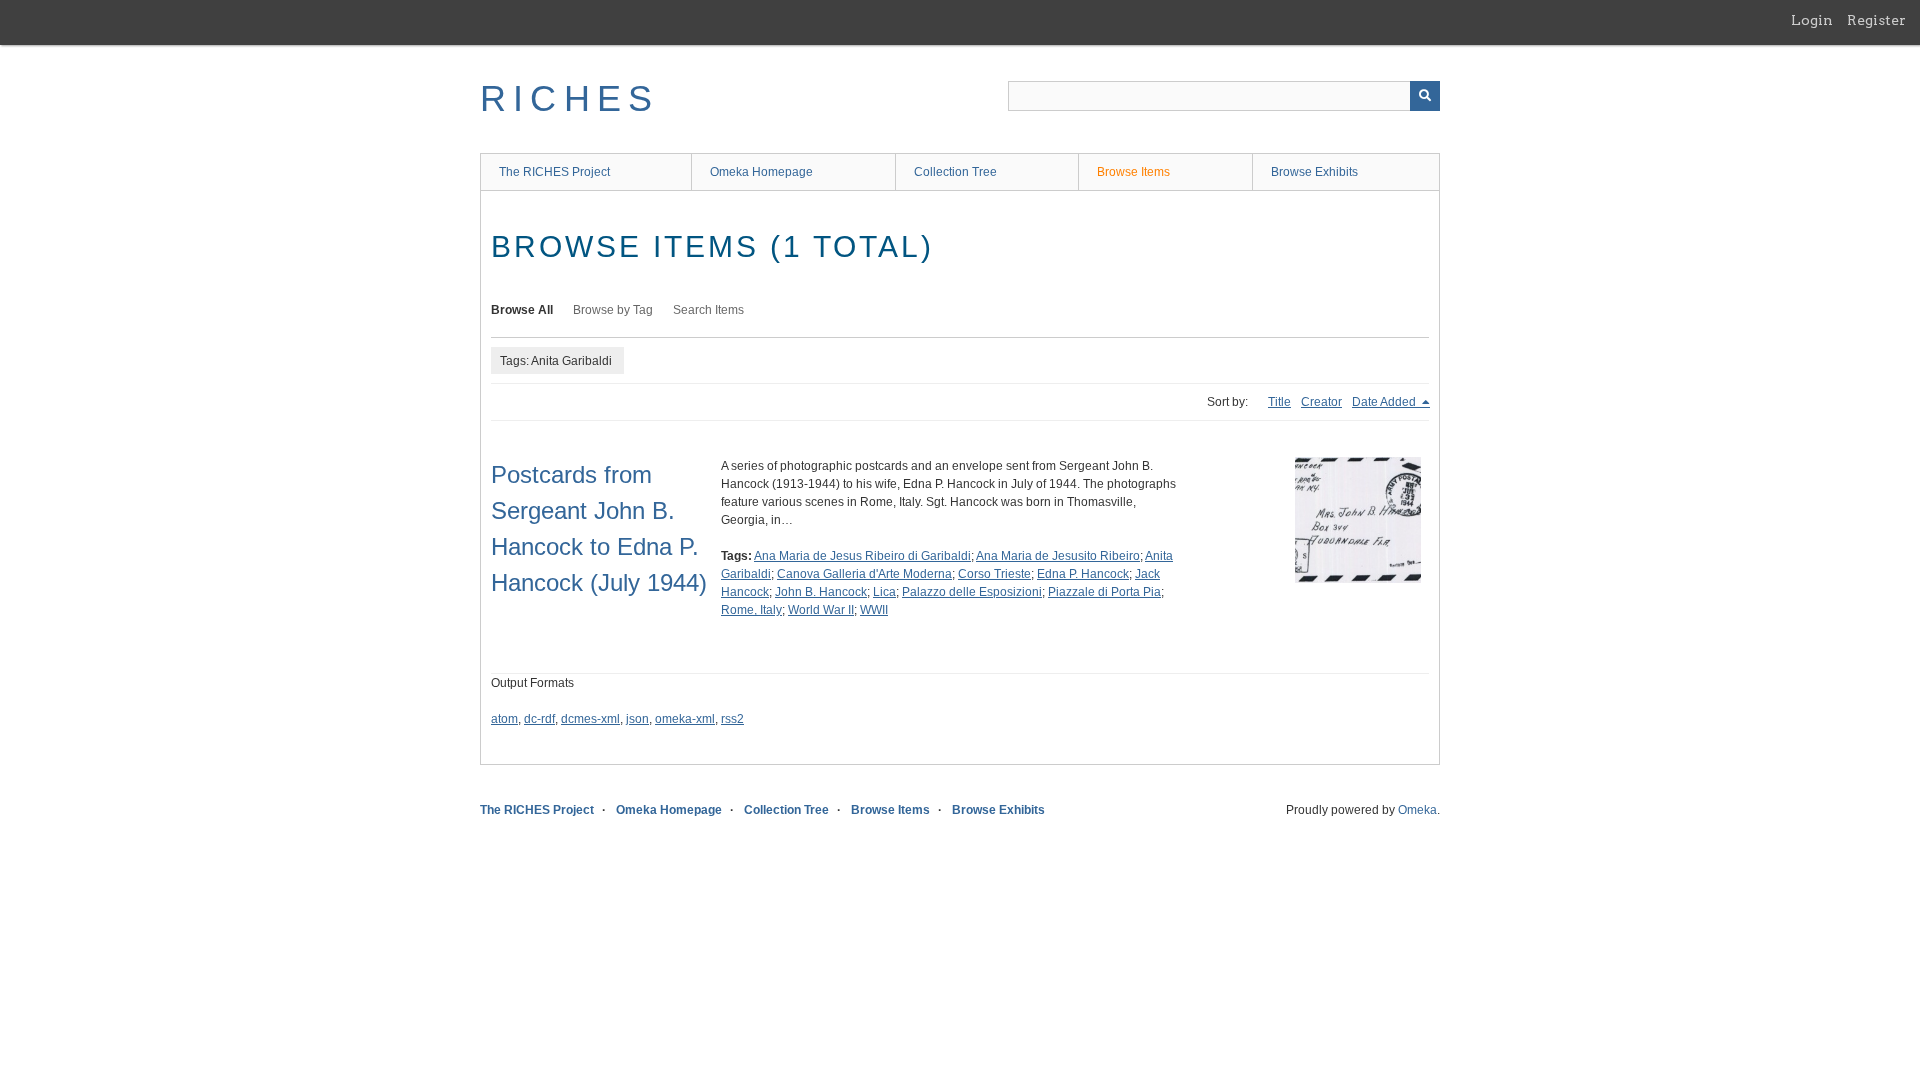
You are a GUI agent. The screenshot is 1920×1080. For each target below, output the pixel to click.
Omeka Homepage (761, 172)
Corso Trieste (994, 574)
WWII (874, 610)
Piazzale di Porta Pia (1104, 592)
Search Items (708, 310)
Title (1279, 402)
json (637, 719)
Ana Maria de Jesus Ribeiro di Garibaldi (862, 556)
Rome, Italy (751, 610)
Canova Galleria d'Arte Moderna (864, 574)
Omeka (1417, 810)
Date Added (1385, 402)
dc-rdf (539, 719)
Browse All (522, 310)
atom (504, 719)
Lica (884, 592)
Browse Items (1133, 172)
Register (1876, 20)
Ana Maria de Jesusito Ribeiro (1058, 556)
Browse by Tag (613, 310)
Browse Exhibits (1314, 172)
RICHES (569, 98)
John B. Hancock (821, 592)
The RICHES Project (554, 172)
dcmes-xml (590, 719)
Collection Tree (955, 172)
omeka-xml (685, 719)
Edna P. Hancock (1083, 574)
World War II (821, 610)
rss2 (732, 719)
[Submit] (1425, 96)
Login (1812, 20)
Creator (1321, 402)
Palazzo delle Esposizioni (972, 592)
